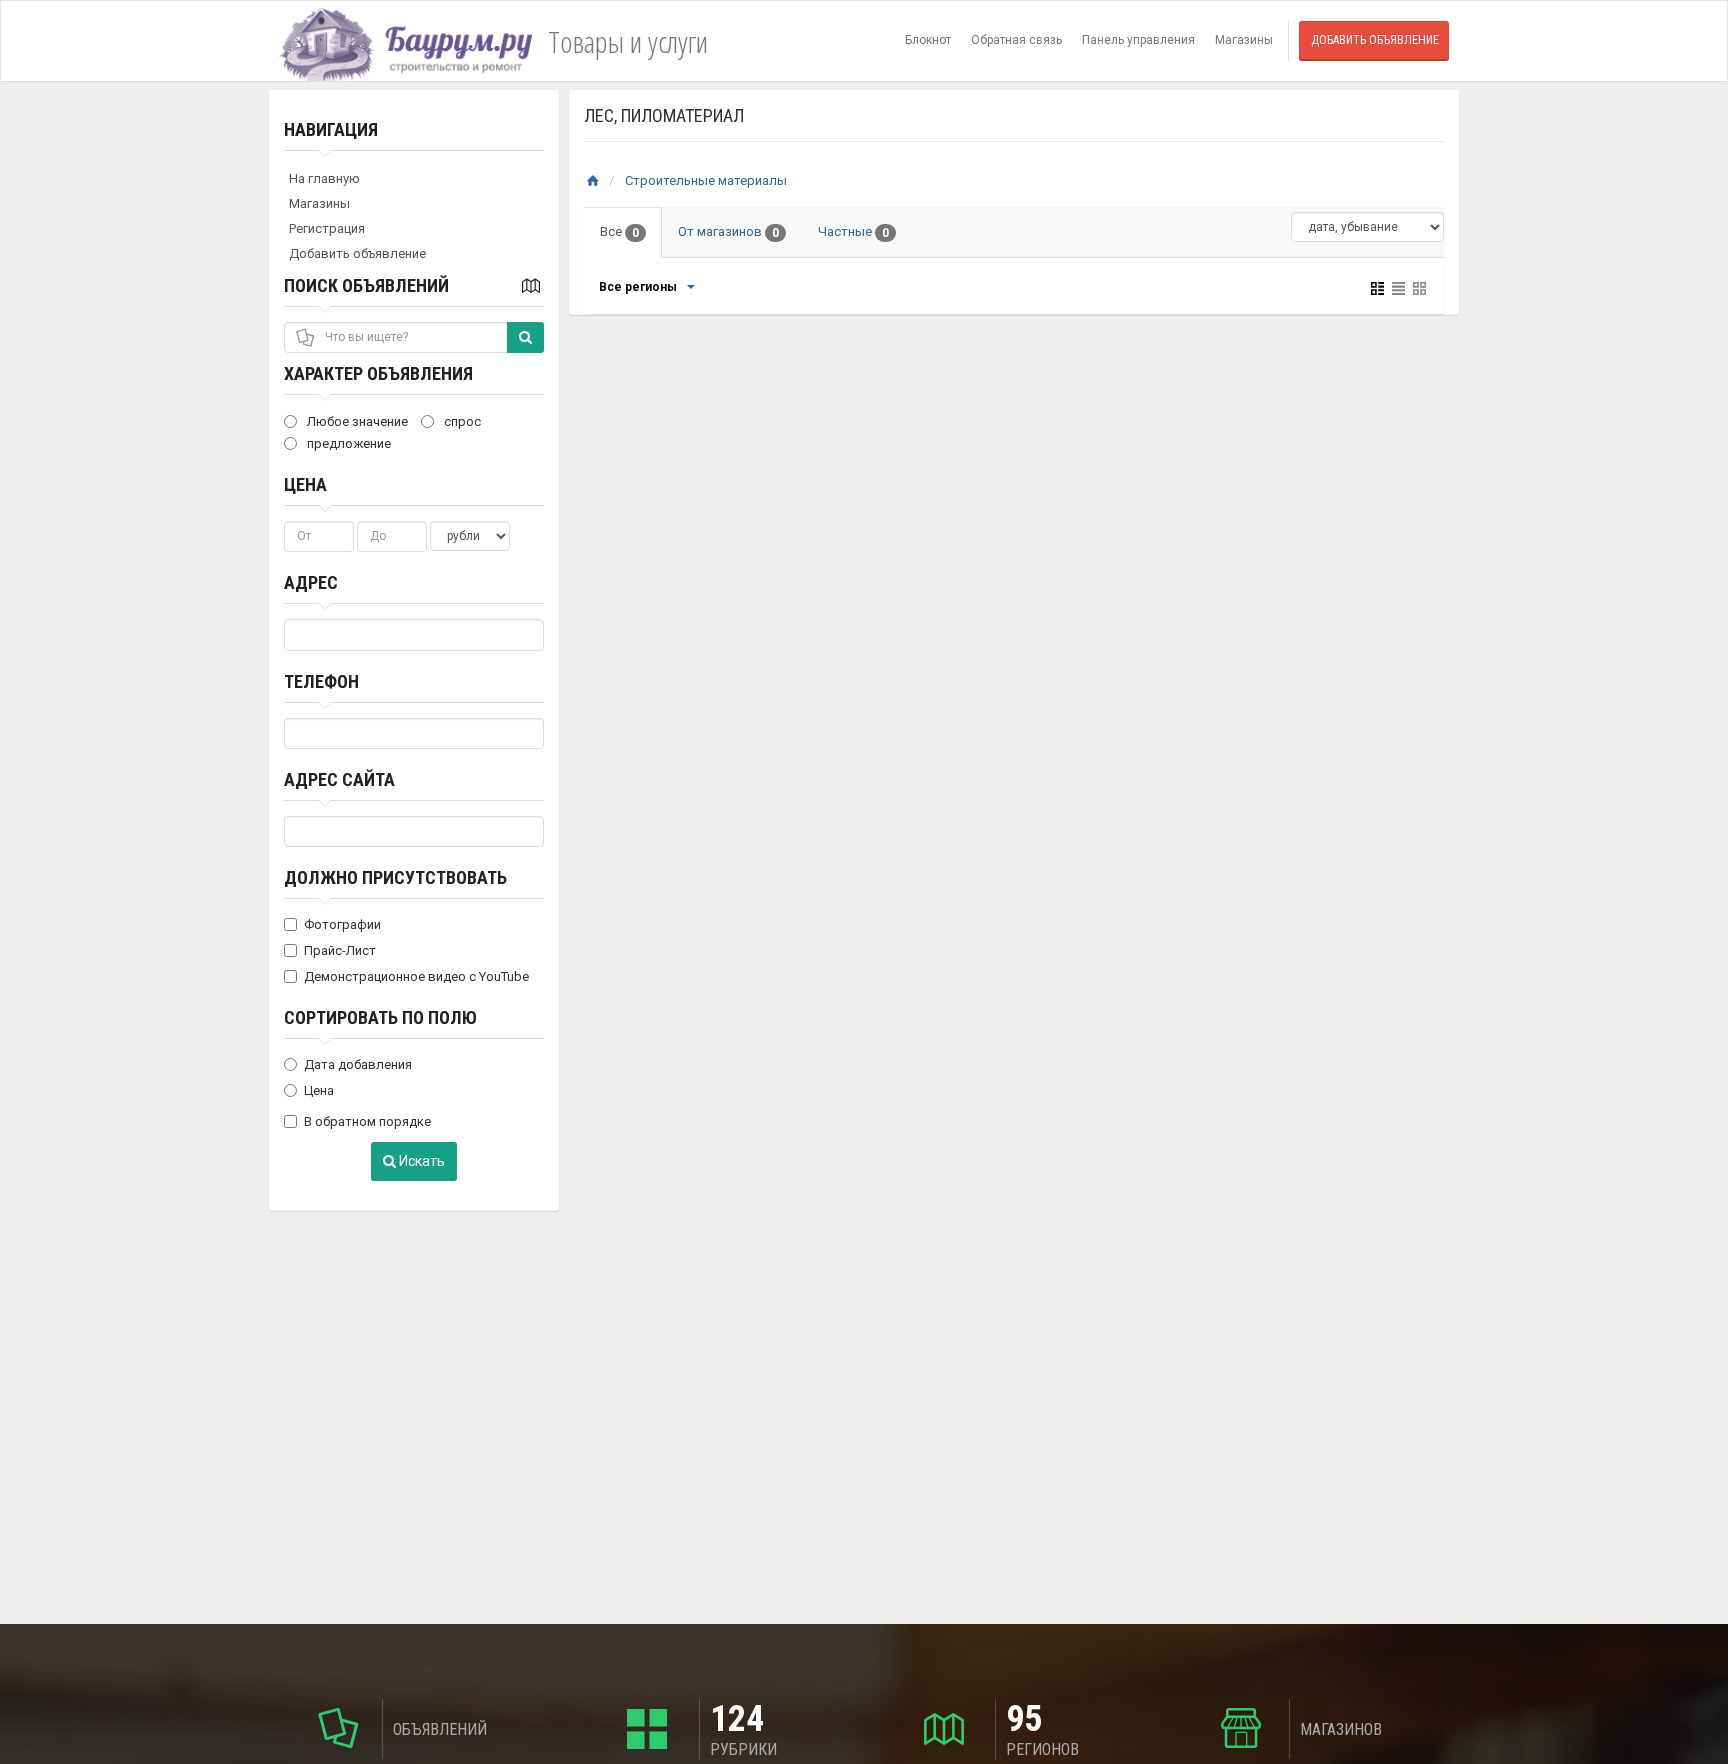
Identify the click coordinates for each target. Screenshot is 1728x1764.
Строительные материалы (706, 180)
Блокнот (928, 40)
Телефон (321, 681)
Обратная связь (1016, 40)
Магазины (1244, 40)
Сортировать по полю (380, 1017)
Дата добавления (358, 1064)
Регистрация (327, 228)
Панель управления (1138, 40)
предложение (347, 443)
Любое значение (356, 421)
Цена (305, 484)
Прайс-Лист (340, 950)
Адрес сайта (339, 779)
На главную (324, 178)
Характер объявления (378, 373)
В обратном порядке (367, 1121)
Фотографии (342, 924)
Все (619, 232)
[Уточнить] (690, 287)
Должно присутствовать (395, 877)
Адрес (311, 582)
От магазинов (728, 232)
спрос (461, 421)
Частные (853, 232)
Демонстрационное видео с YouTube (416, 976)
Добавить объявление (1375, 40)
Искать (420, 1161)
